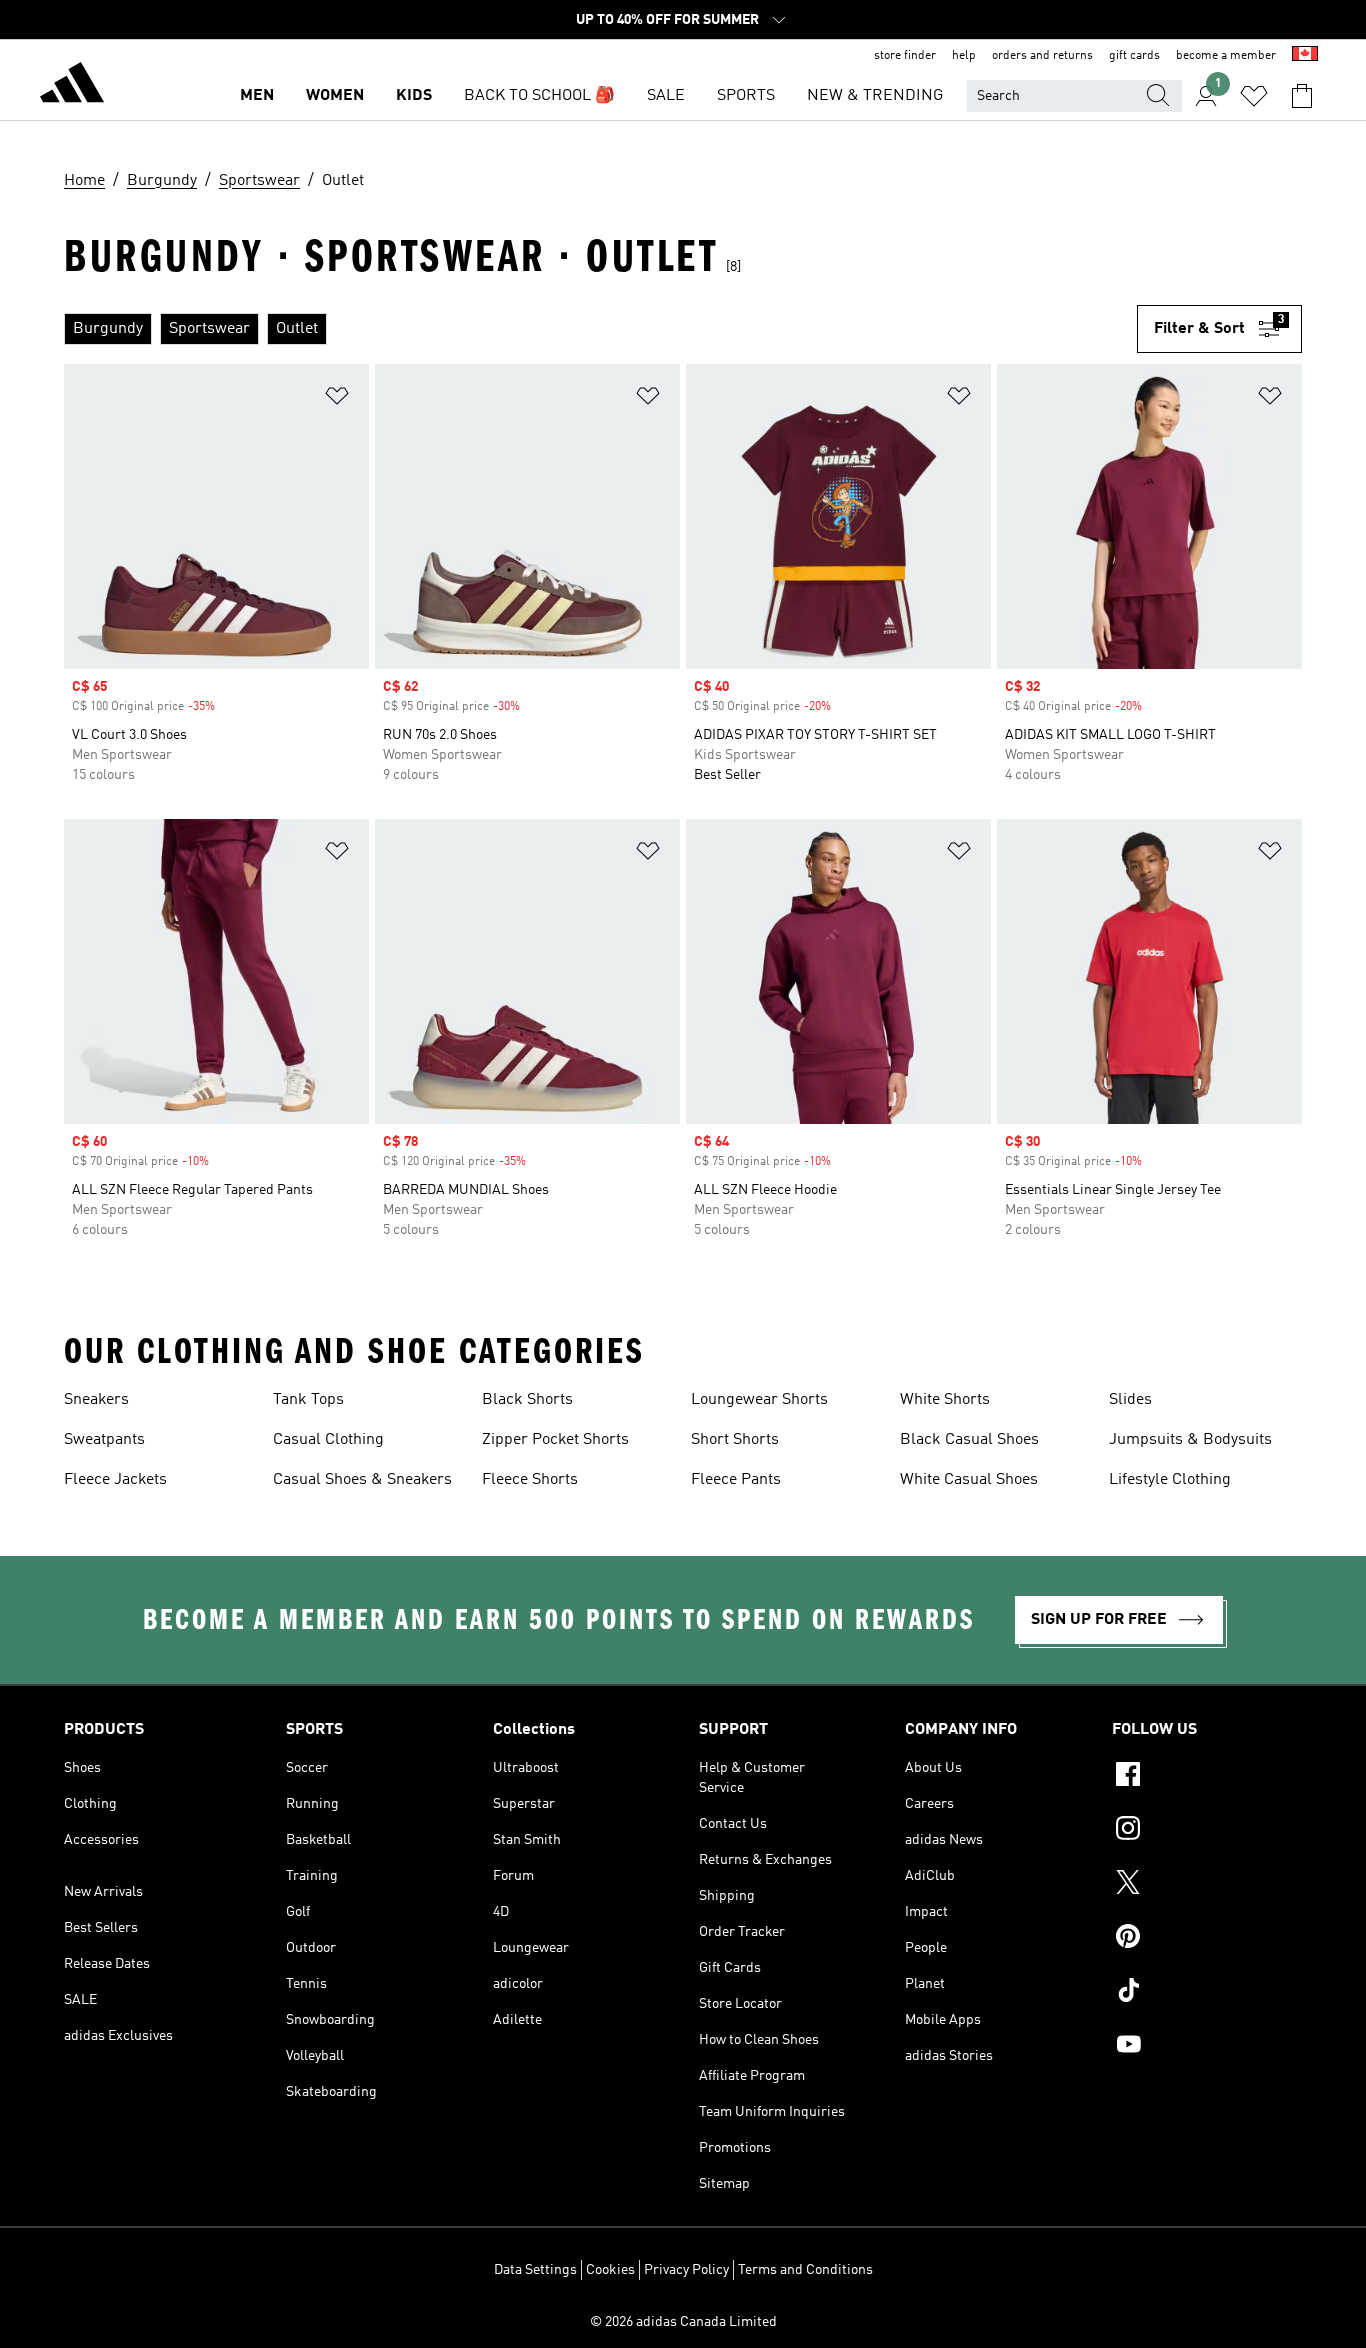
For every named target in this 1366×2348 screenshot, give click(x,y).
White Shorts (945, 1400)
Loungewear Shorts (759, 1400)
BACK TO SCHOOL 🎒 (539, 96)
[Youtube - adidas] (1207, 2047)
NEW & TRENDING (875, 96)
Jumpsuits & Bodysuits (1190, 1440)
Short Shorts (735, 1440)
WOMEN (335, 96)
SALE (666, 96)
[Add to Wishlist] (337, 399)
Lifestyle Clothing (1170, 1480)
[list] (600, 329)
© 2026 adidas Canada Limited (683, 2322)
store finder (905, 56)
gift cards (1134, 56)
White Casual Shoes (969, 1480)
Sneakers (96, 1400)
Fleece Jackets (115, 1480)
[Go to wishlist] (1254, 96)
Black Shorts (527, 1400)
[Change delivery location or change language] (1305, 56)
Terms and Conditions (805, 2270)
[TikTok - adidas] (1207, 1993)
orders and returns (1042, 56)
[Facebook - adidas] (1207, 1777)
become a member (1226, 56)
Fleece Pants (736, 1480)
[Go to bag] (1302, 96)
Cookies (610, 2270)
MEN (257, 96)
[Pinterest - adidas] (1207, 1939)
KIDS (414, 96)
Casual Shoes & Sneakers (362, 1480)
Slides (1130, 1400)
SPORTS (746, 96)
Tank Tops (308, 1400)
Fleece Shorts (530, 1480)
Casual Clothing (328, 1440)
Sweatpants (104, 1440)
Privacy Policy (686, 2270)
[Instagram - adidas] (1207, 1831)
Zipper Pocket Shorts (555, 1440)
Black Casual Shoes (969, 1440)
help (964, 56)
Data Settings (535, 2270)
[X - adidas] (1207, 1885)
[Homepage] (72, 86)
